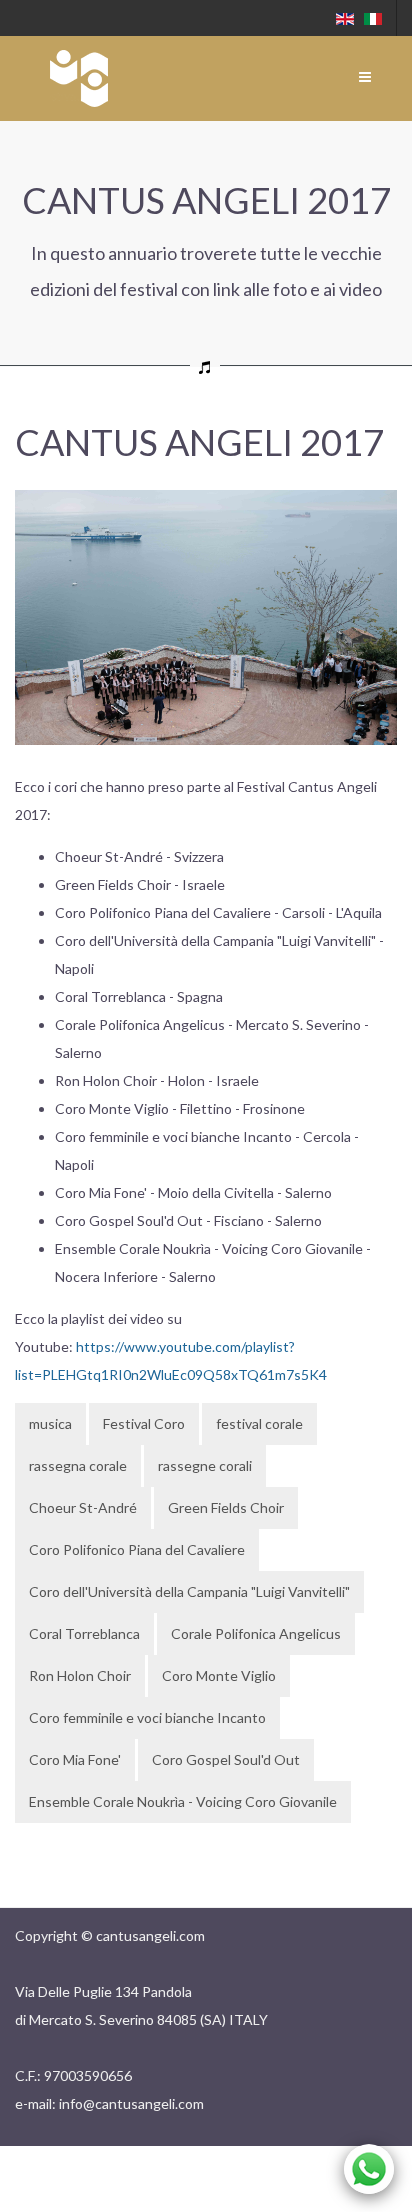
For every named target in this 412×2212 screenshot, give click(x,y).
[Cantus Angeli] (79, 78)
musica (50, 1423)
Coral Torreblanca (84, 1633)
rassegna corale (78, 1465)
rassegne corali (205, 1465)
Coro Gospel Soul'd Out (226, 1759)
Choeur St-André (83, 1507)
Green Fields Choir (226, 1507)
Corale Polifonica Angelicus (256, 1633)
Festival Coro (144, 1423)
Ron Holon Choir (80, 1675)
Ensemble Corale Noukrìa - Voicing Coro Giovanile (183, 1801)
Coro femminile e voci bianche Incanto (147, 1717)
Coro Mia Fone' (75, 1759)
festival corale (259, 1423)
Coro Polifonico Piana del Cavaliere (137, 1549)
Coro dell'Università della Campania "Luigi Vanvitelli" (189, 1591)
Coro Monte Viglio (219, 1675)
